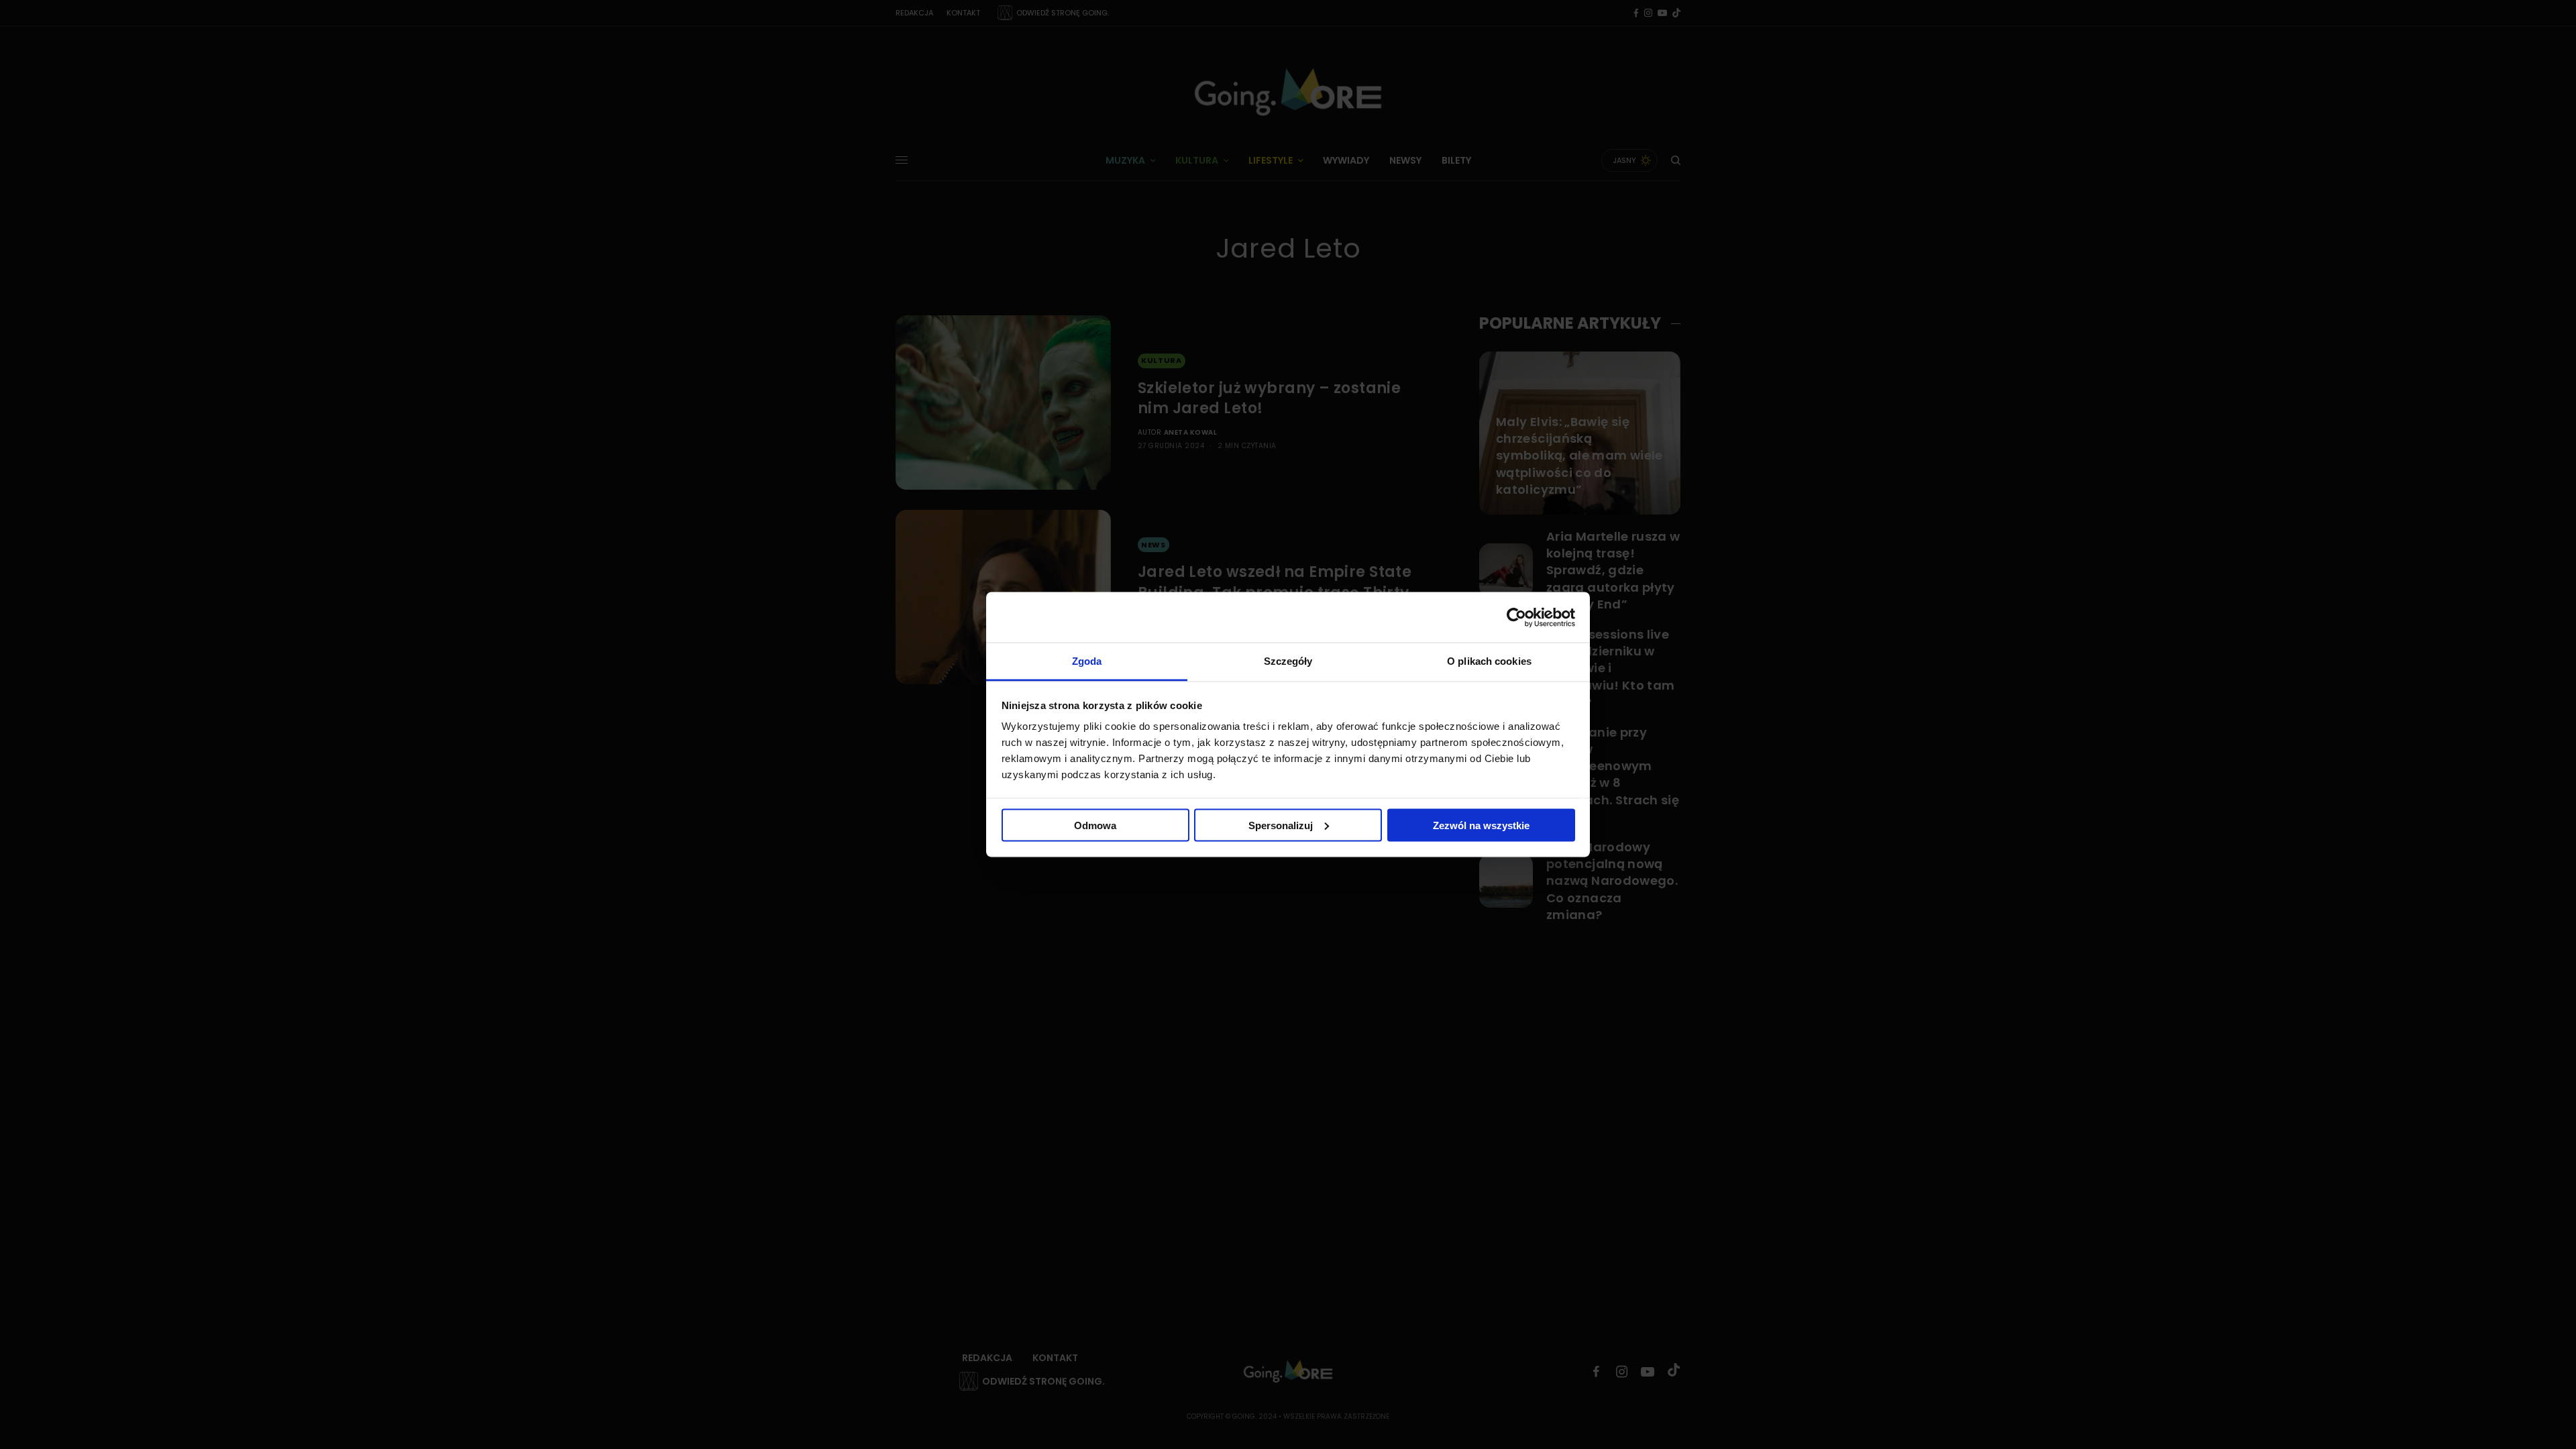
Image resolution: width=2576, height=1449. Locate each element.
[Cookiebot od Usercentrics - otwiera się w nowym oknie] (1516, 617)
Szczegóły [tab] (1288, 661)
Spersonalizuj (1281, 825)
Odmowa (1095, 825)
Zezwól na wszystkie (1481, 825)
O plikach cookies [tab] (1489, 661)
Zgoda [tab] (1087, 661)
